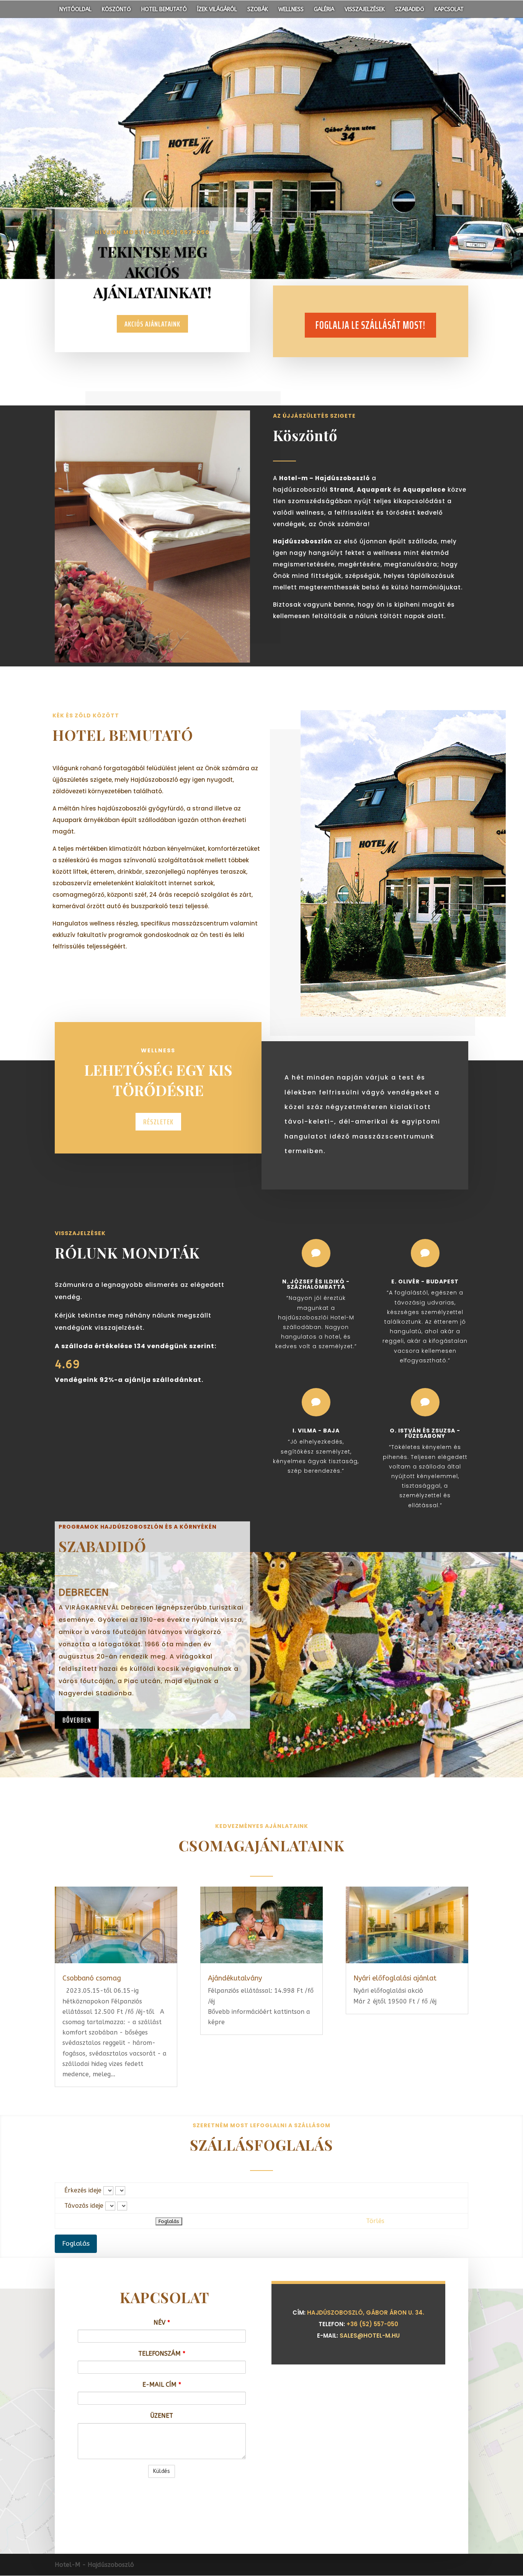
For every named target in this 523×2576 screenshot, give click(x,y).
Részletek (158, 1122)
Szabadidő (410, 10)
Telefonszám (162, 2354)
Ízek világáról (217, 10)
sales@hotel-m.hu (370, 2336)
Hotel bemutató (164, 10)
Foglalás (76, 2244)
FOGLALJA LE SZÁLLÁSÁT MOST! (370, 325)
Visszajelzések (365, 10)
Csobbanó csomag (92, 1978)
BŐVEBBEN (77, 1720)
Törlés (375, 2221)
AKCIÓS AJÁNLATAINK (152, 324)
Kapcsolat (449, 10)
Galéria (324, 10)
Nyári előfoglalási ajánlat (395, 1978)
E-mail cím (162, 2385)
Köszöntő (116, 10)
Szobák (258, 10)
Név (162, 2323)
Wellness (291, 10)
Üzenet (162, 2416)
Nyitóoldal (75, 10)
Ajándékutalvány (235, 1978)
